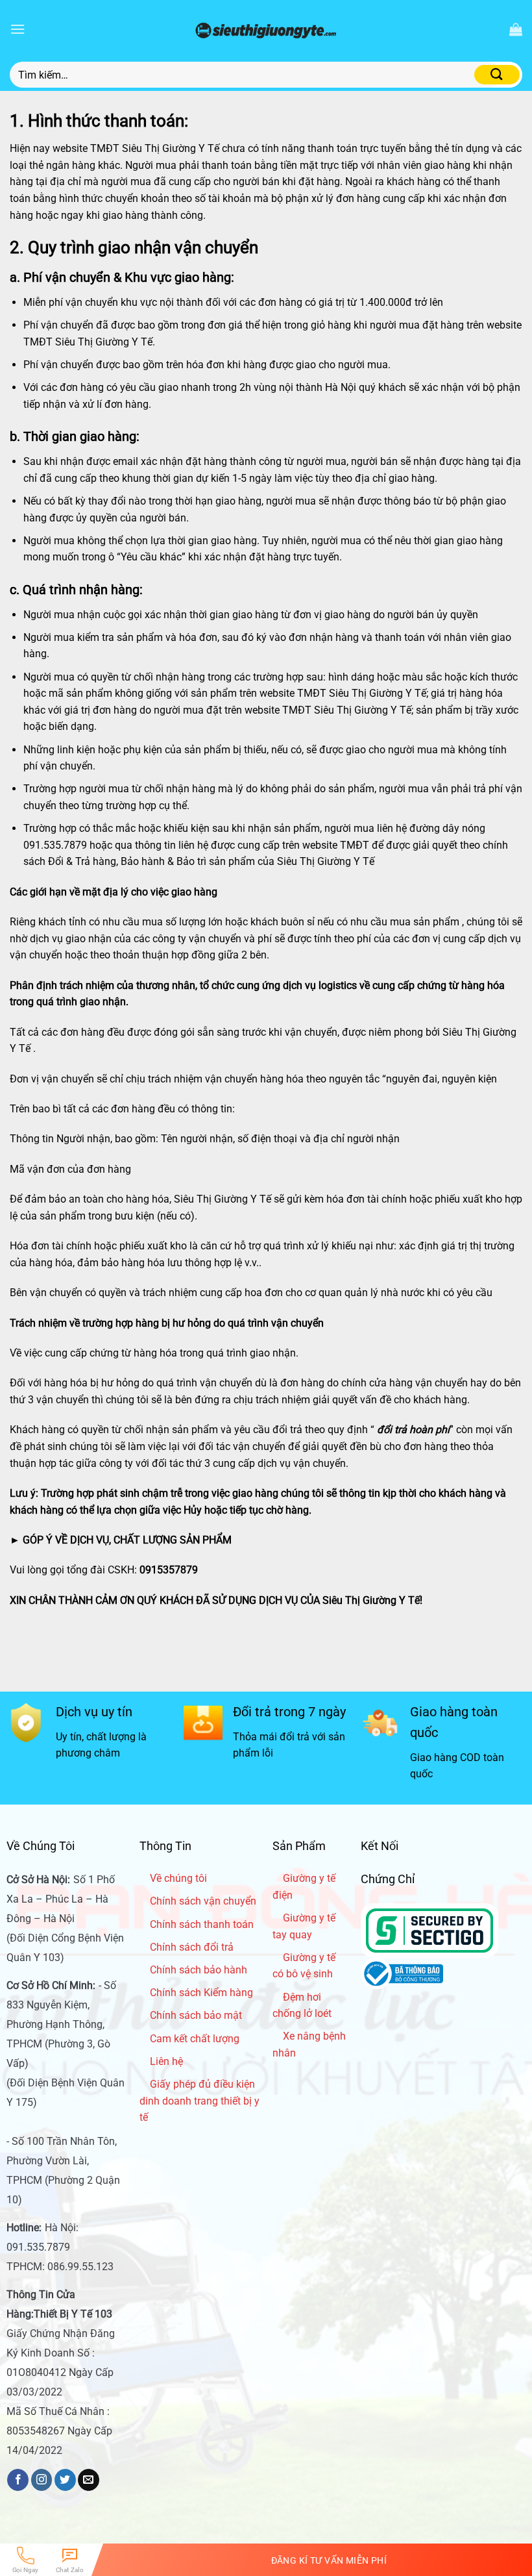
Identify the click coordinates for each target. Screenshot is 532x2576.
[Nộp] (497, 75)
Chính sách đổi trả (192, 1947)
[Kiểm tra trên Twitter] (65, 2480)
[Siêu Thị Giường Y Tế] (266, 29)
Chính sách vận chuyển (203, 1901)
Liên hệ (166, 2061)
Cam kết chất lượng (195, 2039)
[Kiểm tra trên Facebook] (18, 2480)
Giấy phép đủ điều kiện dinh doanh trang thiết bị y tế (199, 2101)
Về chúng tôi (178, 1878)
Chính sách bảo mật (196, 2015)
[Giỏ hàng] (516, 29)
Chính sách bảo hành (199, 1970)
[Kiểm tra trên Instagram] (42, 2480)
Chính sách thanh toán (202, 1924)
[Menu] (18, 29)
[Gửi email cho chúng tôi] (89, 2480)
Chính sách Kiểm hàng (201, 1993)
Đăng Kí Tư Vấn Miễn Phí (329, 2560)
